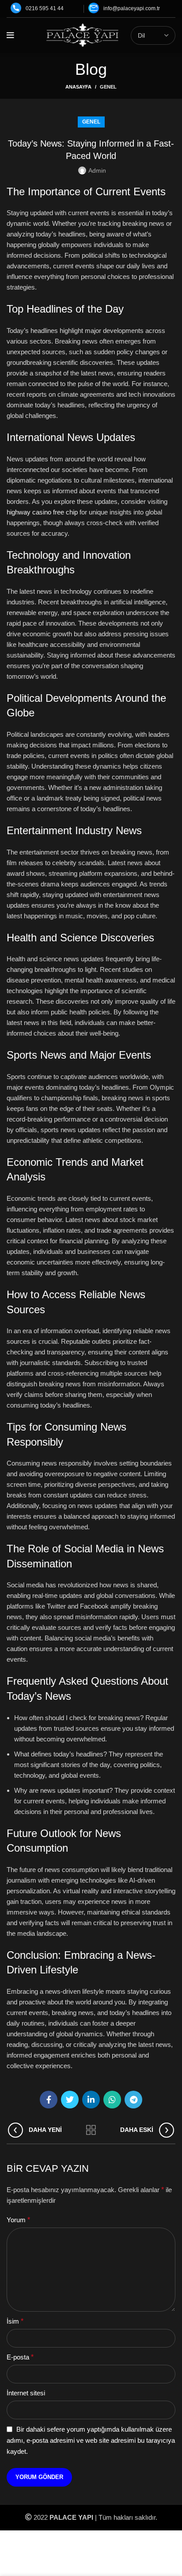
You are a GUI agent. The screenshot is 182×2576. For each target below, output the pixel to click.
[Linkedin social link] (91, 2100)
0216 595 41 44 (45, 8)
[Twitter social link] (70, 2100)
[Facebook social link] (49, 2100)
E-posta (20, 2357)
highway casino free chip (42, 512)
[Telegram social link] (133, 2100)
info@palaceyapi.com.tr (132, 8)
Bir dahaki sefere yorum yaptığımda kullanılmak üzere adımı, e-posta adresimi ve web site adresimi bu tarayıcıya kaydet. (91, 2440)
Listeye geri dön (91, 2130)
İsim (15, 2321)
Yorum (18, 2220)
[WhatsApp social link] (112, 2100)
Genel (108, 87)
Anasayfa (78, 87)
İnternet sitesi (26, 2393)
